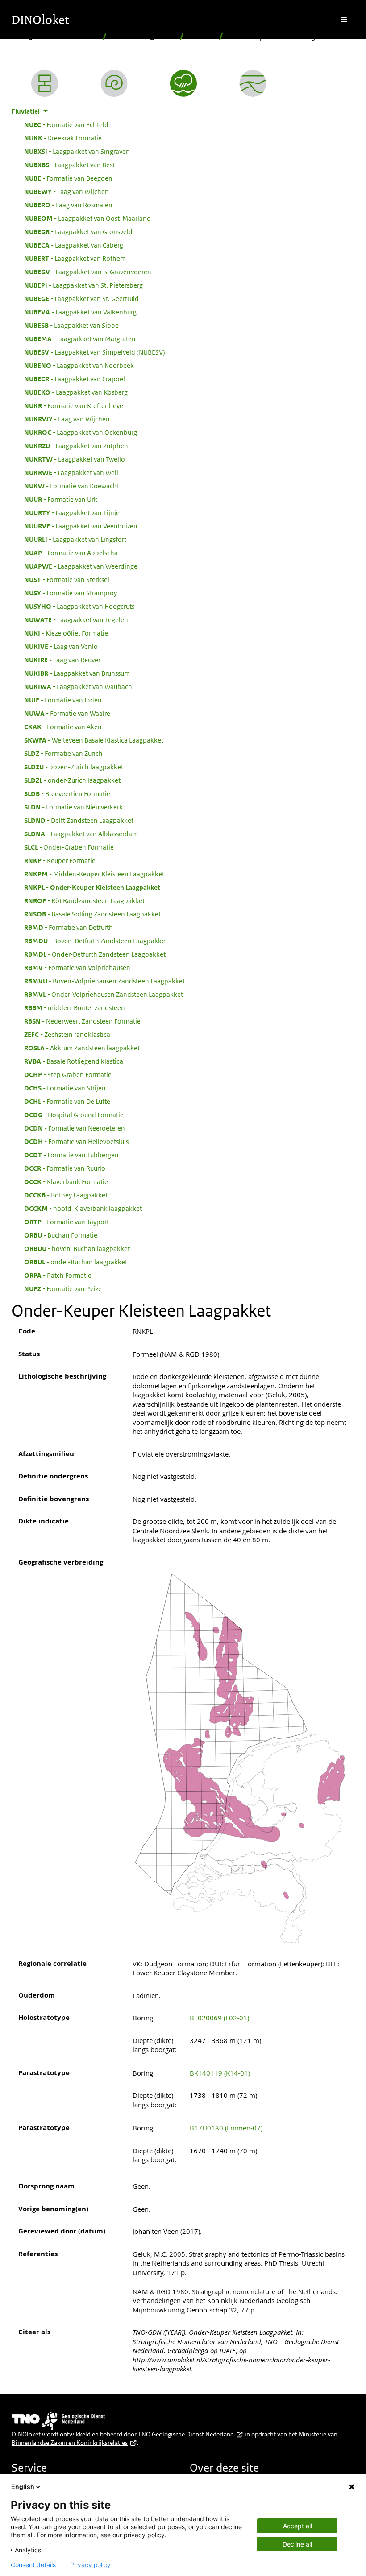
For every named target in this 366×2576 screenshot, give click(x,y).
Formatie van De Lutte (67, 1101)
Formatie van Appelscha (71, 553)
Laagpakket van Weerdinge (81, 566)
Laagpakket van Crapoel (75, 379)
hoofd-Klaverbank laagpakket (83, 1208)
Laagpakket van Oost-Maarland (87, 218)
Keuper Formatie (60, 860)
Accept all (297, 2526)
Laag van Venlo (61, 646)
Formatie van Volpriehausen (77, 967)
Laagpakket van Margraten (80, 339)
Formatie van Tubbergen (71, 1155)
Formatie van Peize (63, 1288)
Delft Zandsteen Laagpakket (79, 820)
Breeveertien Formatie (67, 793)
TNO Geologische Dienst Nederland (186, 2434)
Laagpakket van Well (71, 472)
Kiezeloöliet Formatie (66, 633)
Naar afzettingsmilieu (143, 36)
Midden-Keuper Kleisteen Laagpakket (94, 874)
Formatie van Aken (63, 727)
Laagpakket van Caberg (74, 245)
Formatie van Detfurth (69, 927)
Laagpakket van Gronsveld (78, 231)
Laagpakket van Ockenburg (81, 432)
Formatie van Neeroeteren (75, 1128)
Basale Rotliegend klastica (74, 1061)
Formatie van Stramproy (71, 593)
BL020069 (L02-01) (219, 2018)
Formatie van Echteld (66, 124)
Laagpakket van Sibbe (71, 325)
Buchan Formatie (61, 1235)
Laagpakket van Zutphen (76, 446)
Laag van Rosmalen (68, 205)
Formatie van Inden (63, 700)
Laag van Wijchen (67, 191)
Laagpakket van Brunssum (77, 673)
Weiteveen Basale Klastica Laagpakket (94, 740)
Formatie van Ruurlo (65, 1168)
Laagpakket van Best (69, 165)
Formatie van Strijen (65, 1088)
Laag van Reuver (62, 660)
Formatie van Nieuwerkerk (73, 807)
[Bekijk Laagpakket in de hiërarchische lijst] (45, 83)
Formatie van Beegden (68, 178)
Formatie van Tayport (67, 1222)
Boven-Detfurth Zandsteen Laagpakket (96, 941)
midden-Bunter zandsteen (75, 1007)
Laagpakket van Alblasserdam (81, 834)
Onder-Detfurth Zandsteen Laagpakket (95, 954)
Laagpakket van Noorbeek (79, 365)
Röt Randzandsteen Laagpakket (84, 900)
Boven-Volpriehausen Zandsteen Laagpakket (104, 981)
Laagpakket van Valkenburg (80, 312)
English (23, 2487)
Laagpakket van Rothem (75, 258)
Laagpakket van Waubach (78, 686)
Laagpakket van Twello (75, 459)
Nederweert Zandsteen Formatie (82, 1021)
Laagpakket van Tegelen (76, 619)
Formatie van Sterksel (67, 579)
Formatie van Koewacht (72, 486)
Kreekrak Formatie (63, 138)
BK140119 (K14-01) (220, 2073)
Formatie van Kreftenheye (74, 405)
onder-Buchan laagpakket (76, 1262)
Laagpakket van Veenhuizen (81, 526)
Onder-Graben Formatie (69, 847)
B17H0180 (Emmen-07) (226, 2128)
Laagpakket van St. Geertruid (81, 298)
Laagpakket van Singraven (77, 151)
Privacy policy (90, 2565)
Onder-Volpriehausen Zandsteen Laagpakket (104, 994)
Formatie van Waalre (67, 713)
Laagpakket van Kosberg (76, 392)
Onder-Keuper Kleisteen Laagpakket (92, 887)
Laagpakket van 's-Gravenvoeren (88, 272)
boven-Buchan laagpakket (77, 1248)
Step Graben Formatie (68, 1074)
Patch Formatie (58, 1275)
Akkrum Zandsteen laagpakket (82, 1048)
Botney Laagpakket (66, 1195)
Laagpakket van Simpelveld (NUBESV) (95, 352)
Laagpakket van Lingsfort (75, 539)
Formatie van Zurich (63, 753)
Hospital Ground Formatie (74, 1115)
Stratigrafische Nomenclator (55, 36)
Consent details (33, 2565)
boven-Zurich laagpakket (74, 767)
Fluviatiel (202, 36)
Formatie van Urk (61, 499)
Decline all (297, 2544)
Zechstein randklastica (67, 1034)
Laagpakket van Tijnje (72, 512)
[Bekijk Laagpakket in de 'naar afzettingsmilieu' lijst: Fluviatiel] (183, 83)
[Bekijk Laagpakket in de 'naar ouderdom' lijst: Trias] (114, 83)
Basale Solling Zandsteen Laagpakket (92, 914)
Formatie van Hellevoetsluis (76, 1141)
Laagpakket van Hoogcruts (79, 606)
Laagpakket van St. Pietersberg (83, 285)
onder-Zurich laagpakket (72, 780)
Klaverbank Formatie (66, 1181)
